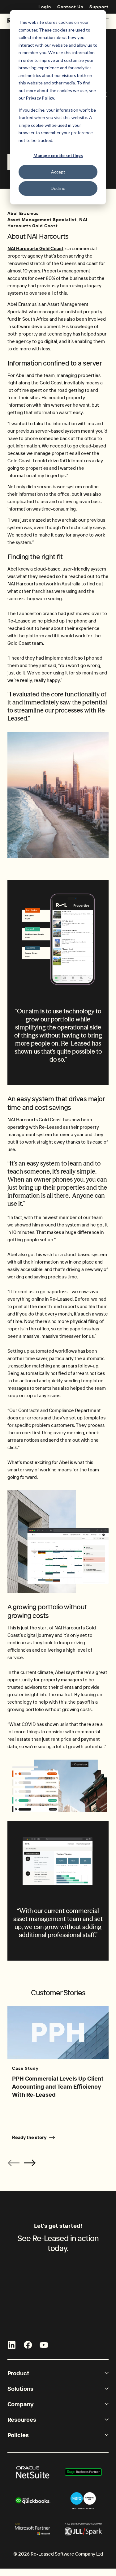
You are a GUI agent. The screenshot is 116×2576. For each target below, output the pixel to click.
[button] (30, 2163)
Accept (58, 172)
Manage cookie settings (58, 155)
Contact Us (70, 7)
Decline (58, 188)
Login (45, 7)
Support (99, 7)
